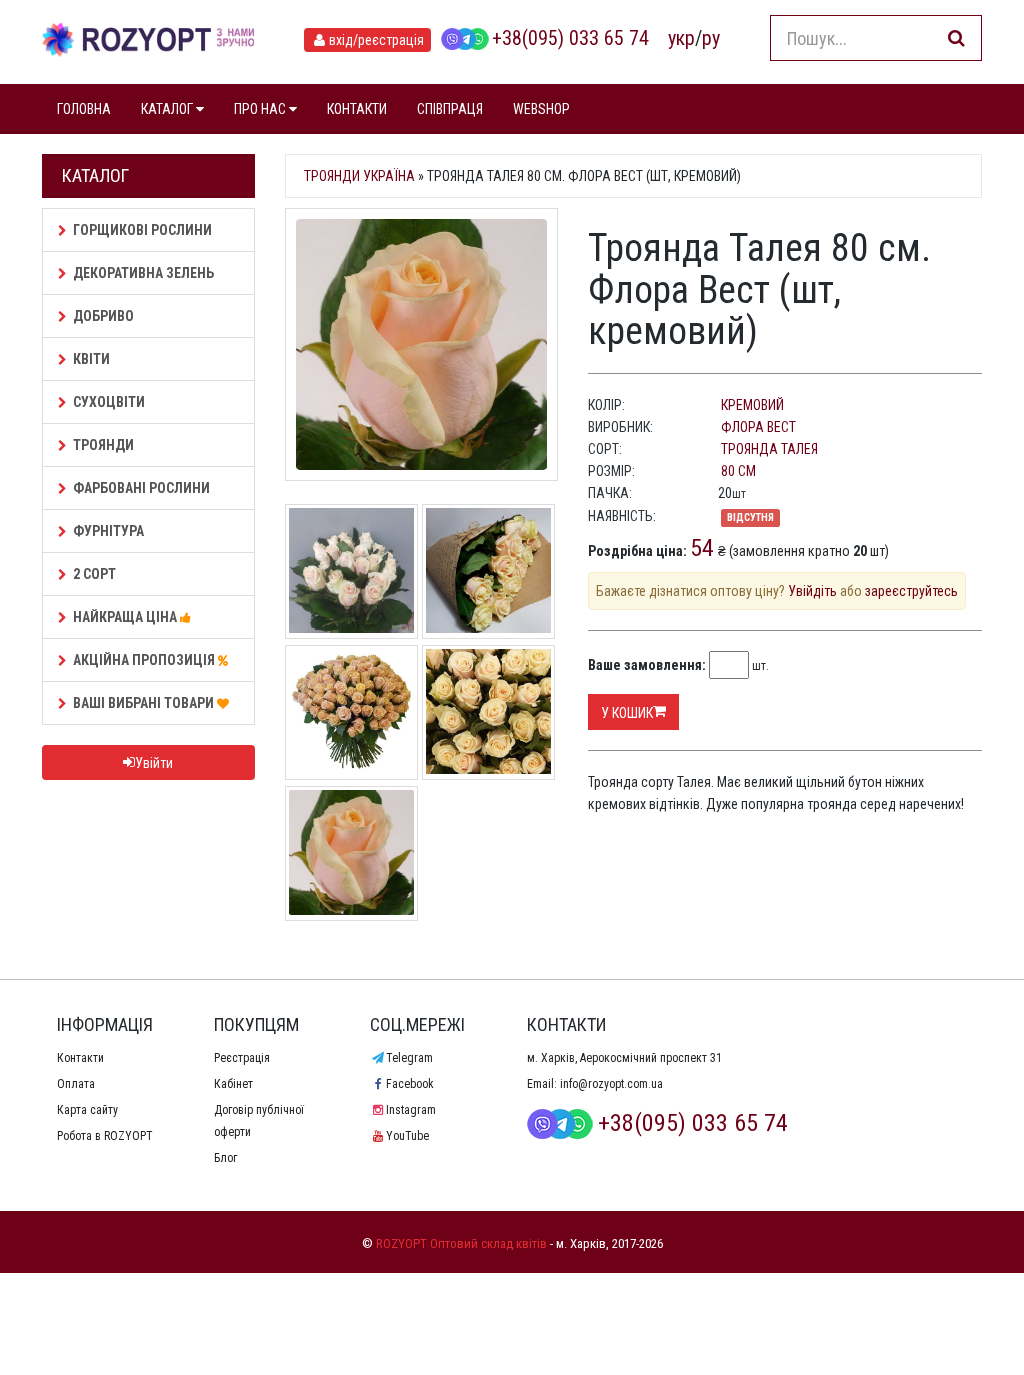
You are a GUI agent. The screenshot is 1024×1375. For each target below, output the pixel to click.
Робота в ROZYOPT (105, 1136)
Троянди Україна (359, 176)
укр (681, 38)
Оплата (76, 1084)
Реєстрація (242, 1058)
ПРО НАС (261, 109)
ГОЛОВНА (84, 109)
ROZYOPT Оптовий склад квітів (461, 1243)
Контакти (80, 1058)
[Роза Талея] (351, 851)
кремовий (752, 405)
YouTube (407, 1136)
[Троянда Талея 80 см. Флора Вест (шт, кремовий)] (421, 344)
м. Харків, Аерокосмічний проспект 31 (624, 1058)
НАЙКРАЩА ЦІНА (126, 617)
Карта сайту (87, 1110)
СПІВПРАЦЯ (450, 109)
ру (711, 38)
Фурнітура (108, 531)
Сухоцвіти (109, 402)
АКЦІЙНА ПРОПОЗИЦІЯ (145, 660)
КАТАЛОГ (168, 109)
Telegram (409, 1058)
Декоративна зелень (143, 273)
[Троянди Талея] (488, 710)
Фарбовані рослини (141, 488)
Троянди (103, 445)
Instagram (410, 1110)
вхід (376, 40)
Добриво (103, 316)
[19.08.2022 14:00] (351, 569)
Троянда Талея (769, 449)
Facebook (409, 1084)
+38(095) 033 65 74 (570, 38)
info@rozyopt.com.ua (611, 1084)
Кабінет (233, 1084)
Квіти (91, 359)
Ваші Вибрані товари (145, 703)
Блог (225, 1158)
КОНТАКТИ (357, 109)
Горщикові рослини (142, 230)
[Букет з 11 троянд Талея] (488, 569)
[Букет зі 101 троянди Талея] (351, 710)
